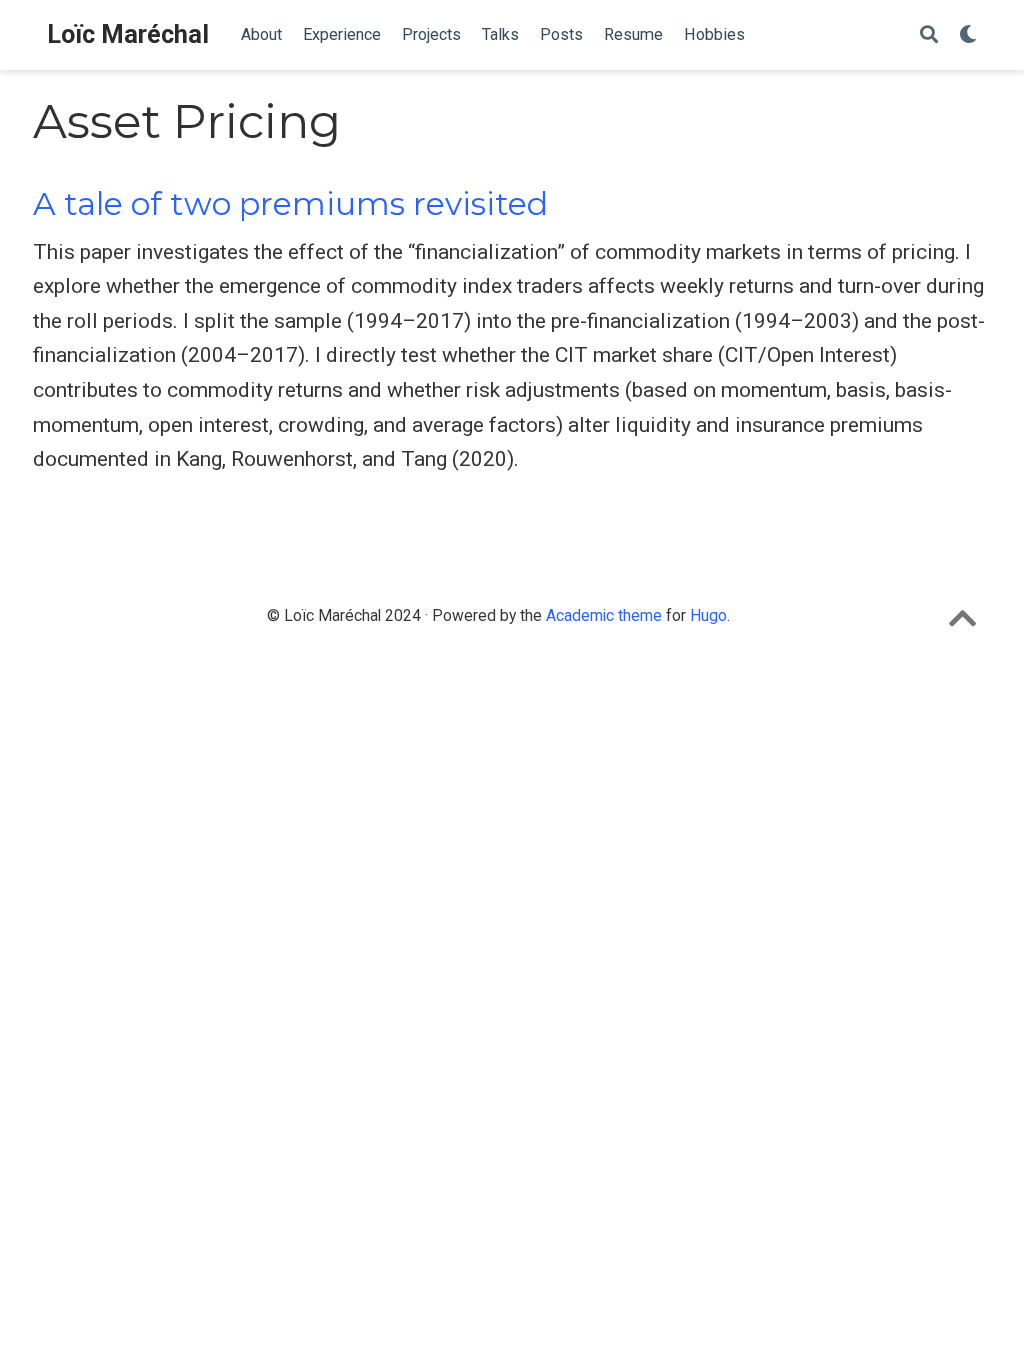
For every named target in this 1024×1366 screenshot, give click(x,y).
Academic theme (604, 615)
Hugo (708, 615)
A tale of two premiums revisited (290, 204)
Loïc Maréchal (128, 34)
